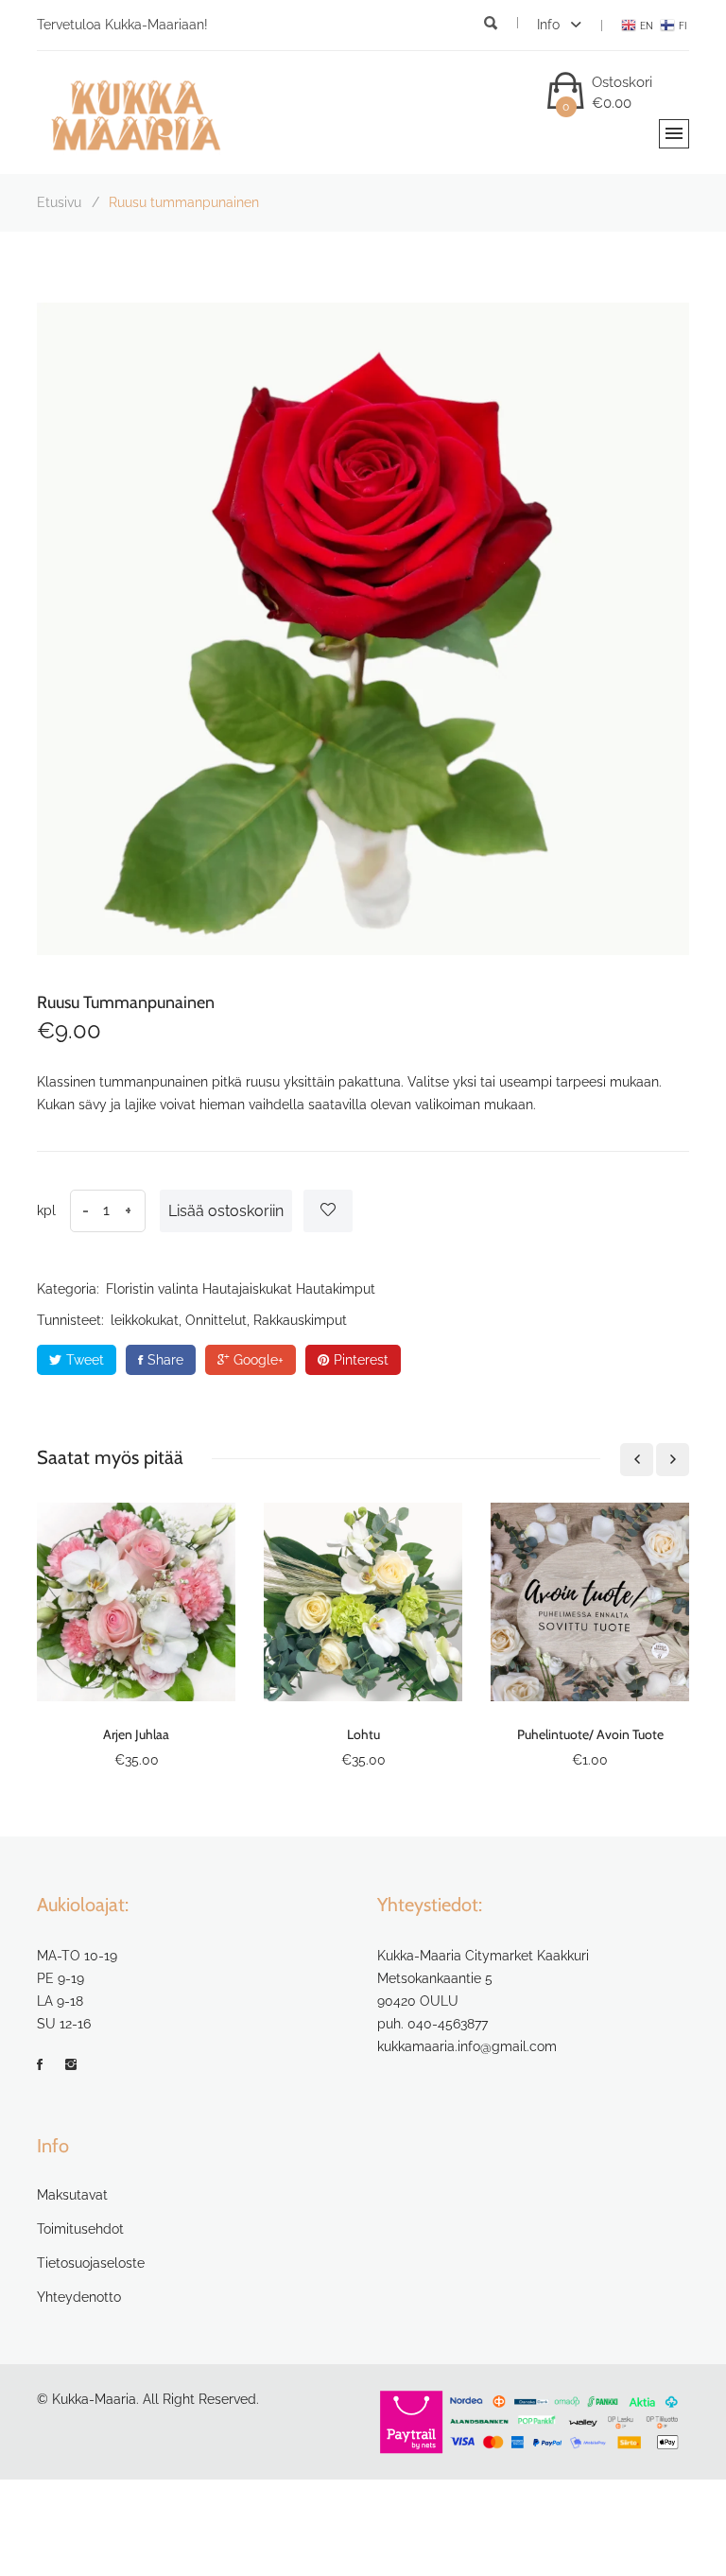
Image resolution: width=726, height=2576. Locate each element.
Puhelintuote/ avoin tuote (590, 1734)
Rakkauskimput (300, 1320)
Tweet (85, 1360)
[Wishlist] (328, 1211)
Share (165, 1360)
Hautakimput (336, 1289)
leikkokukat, (146, 1320)
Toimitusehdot (80, 2229)
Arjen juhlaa (136, 1734)
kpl (46, 1210)
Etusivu (59, 202)
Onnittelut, (217, 1320)
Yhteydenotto (79, 2297)
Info (550, 25)
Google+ (259, 1360)
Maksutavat (72, 2195)
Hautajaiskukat (247, 1289)
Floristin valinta (152, 1289)
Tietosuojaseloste (91, 2263)
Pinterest (361, 1360)
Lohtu (363, 1734)
